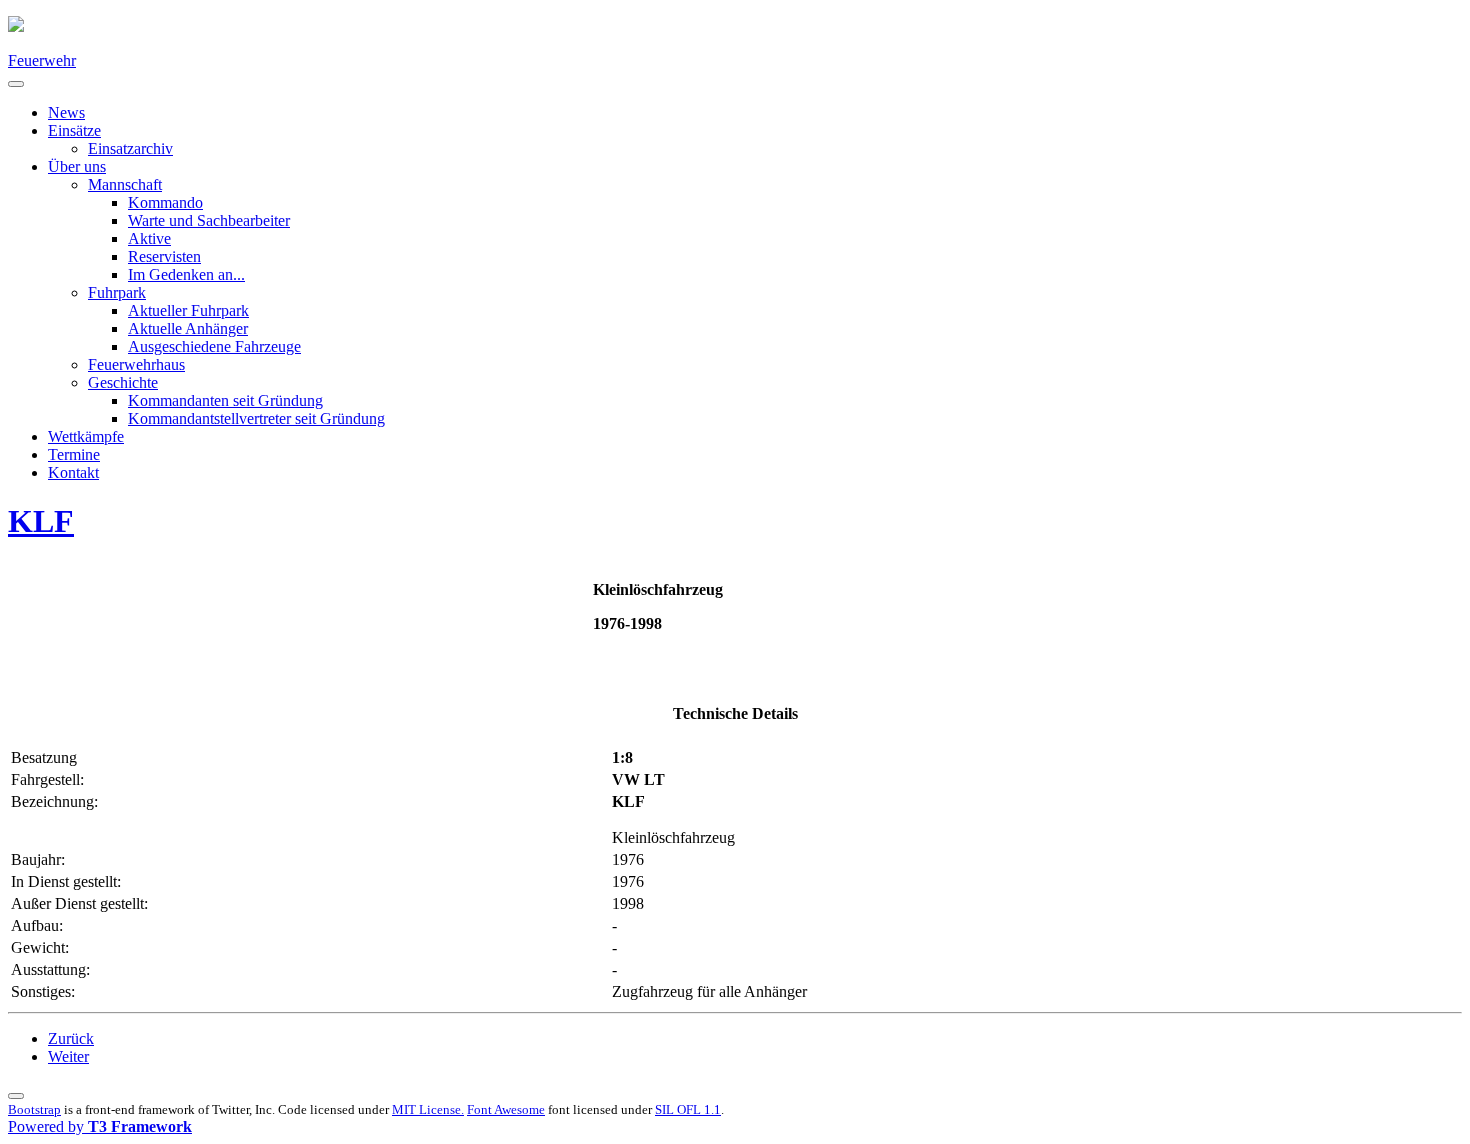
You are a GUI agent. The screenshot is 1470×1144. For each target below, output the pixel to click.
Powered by (100, 1126)
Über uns (77, 166)
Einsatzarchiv (130, 148)
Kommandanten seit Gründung (225, 400)
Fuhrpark (117, 292)
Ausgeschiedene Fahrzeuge (214, 346)
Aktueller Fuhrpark (188, 310)
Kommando (165, 202)
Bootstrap (34, 1109)
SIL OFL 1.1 (688, 1109)
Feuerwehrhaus (136, 364)
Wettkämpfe (86, 436)
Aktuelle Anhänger (188, 328)
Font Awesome (506, 1109)
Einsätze (74, 130)
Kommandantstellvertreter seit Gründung (256, 418)
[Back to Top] (16, 1096)
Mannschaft (125, 184)
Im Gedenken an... (186, 274)
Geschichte (123, 382)
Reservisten (164, 256)
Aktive (149, 238)
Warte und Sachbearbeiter (209, 220)
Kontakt (73, 472)
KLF (41, 521)
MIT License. (428, 1109)
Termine (74, 454)
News (66, 112)
